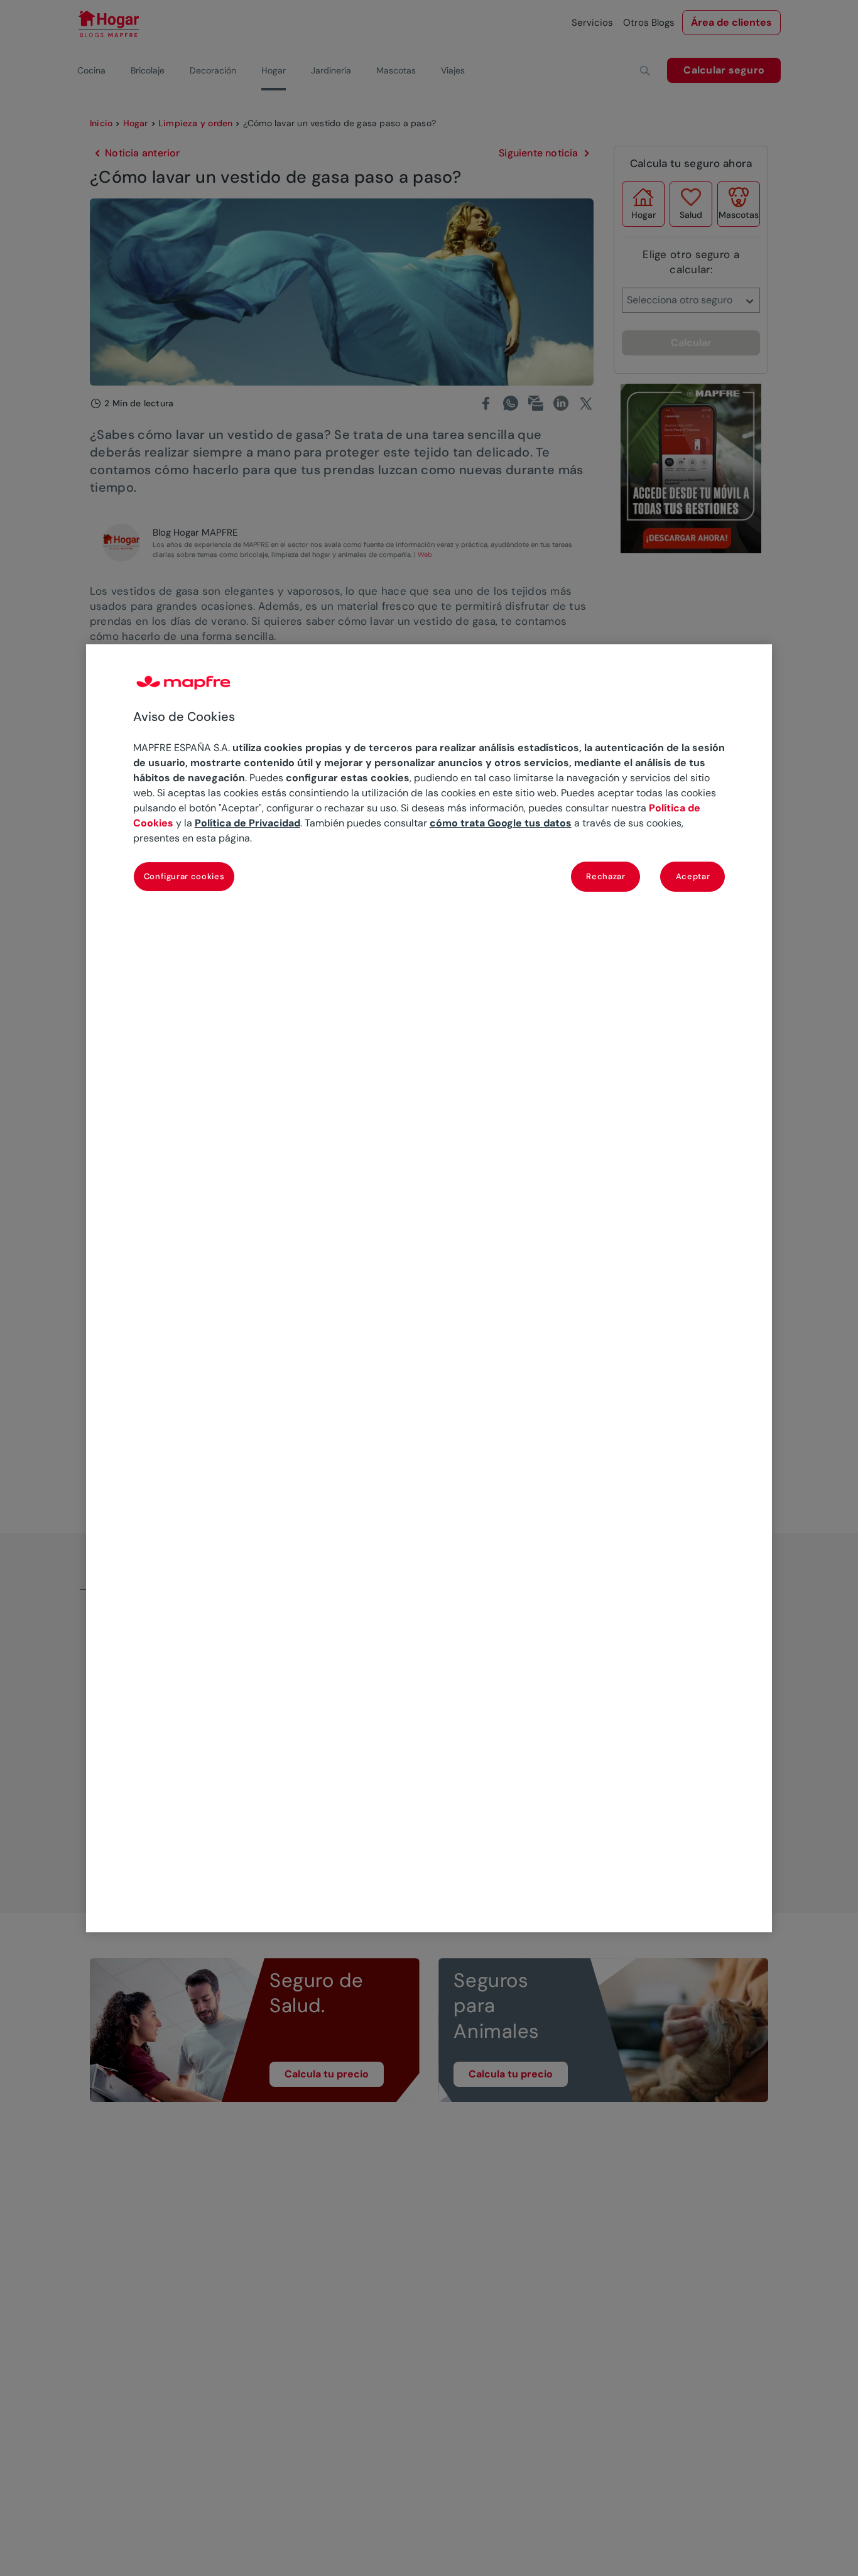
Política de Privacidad (247, 823)
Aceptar (693, 876)
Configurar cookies (184, 876)
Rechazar (605, 876)
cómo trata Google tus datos (501, 823)
